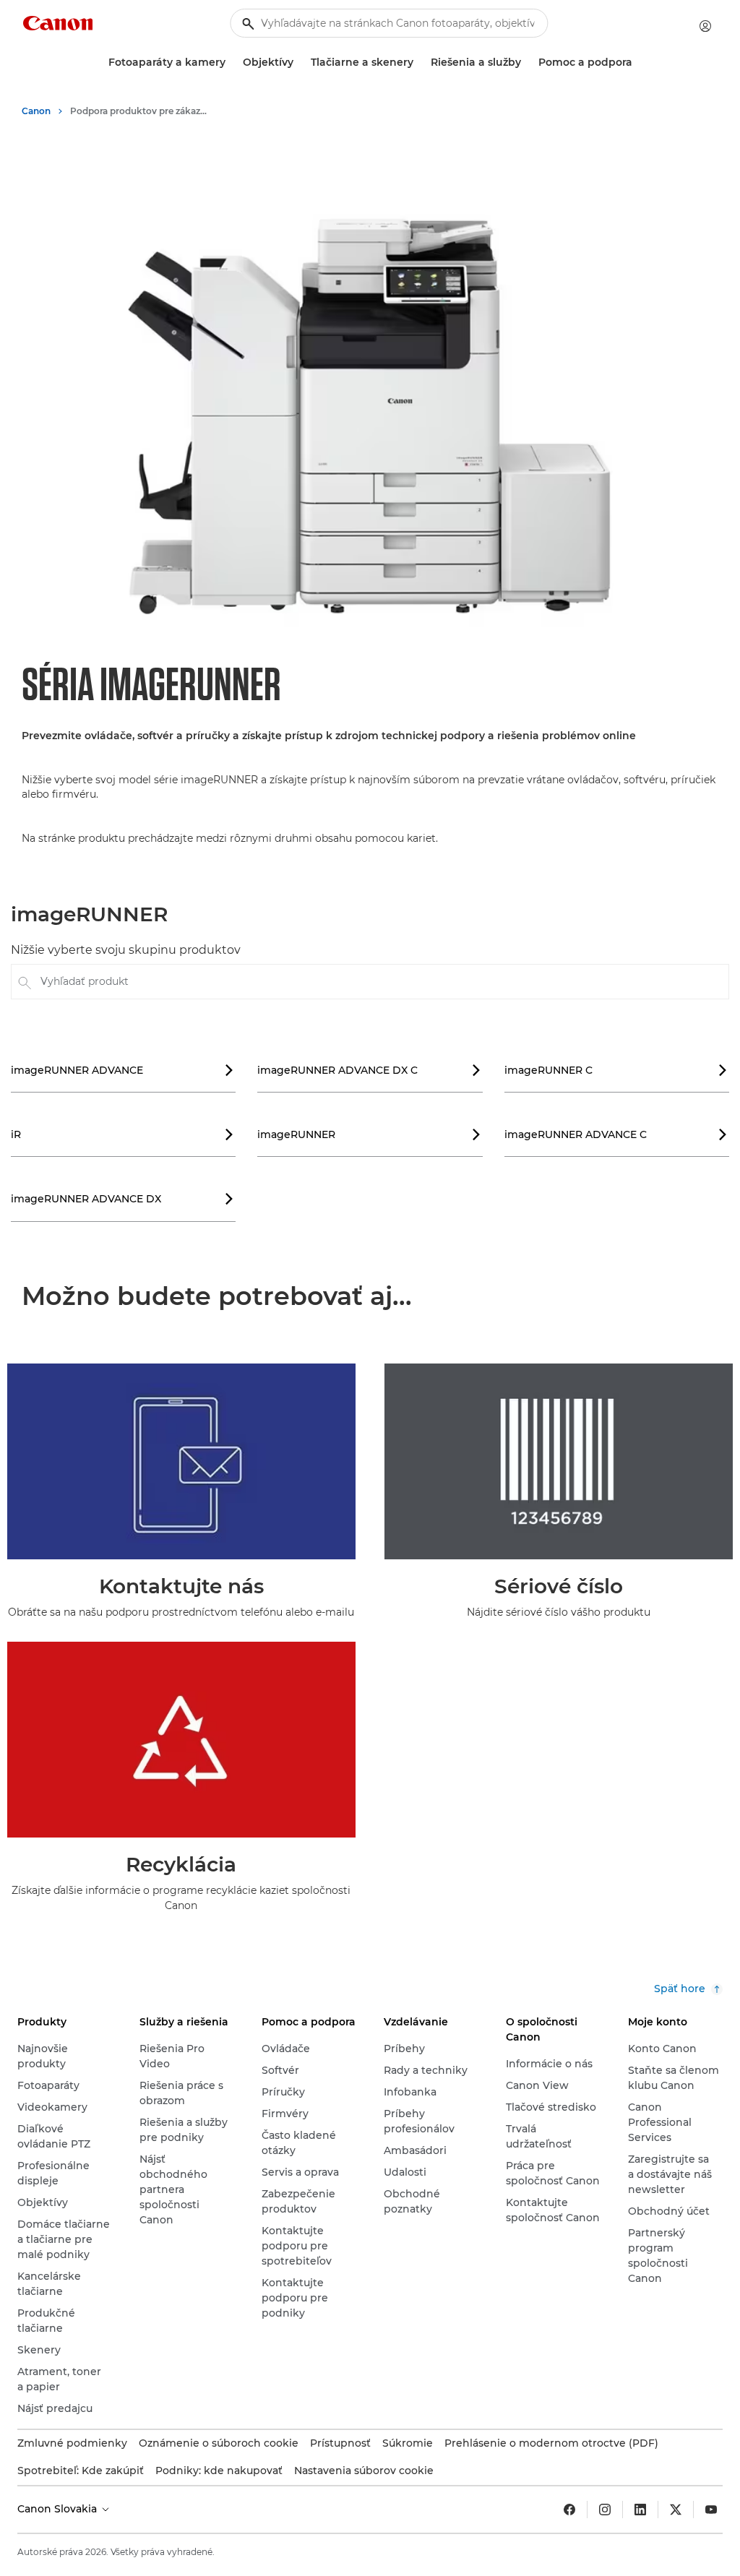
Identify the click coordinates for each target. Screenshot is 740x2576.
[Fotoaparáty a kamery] (231, 63)
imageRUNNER (369, 1134)
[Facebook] (569, 2510)
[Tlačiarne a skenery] (419, 63)
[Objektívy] (299, 63)
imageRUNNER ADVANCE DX (122, 1199)
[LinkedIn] (640, 2510)
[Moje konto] (705, 26)
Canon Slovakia (59, 2509)
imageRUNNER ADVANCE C (616, 1134)
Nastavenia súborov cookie (364, 2471)
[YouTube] (711, 2510)
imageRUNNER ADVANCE (122, 1070)
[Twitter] (676, 2510)
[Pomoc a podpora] (638, 63)
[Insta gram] (605, 2510)
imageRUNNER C (616, 1070)
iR (122, 1134)
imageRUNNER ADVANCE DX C (369, 1070)
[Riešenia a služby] (527, 63)
